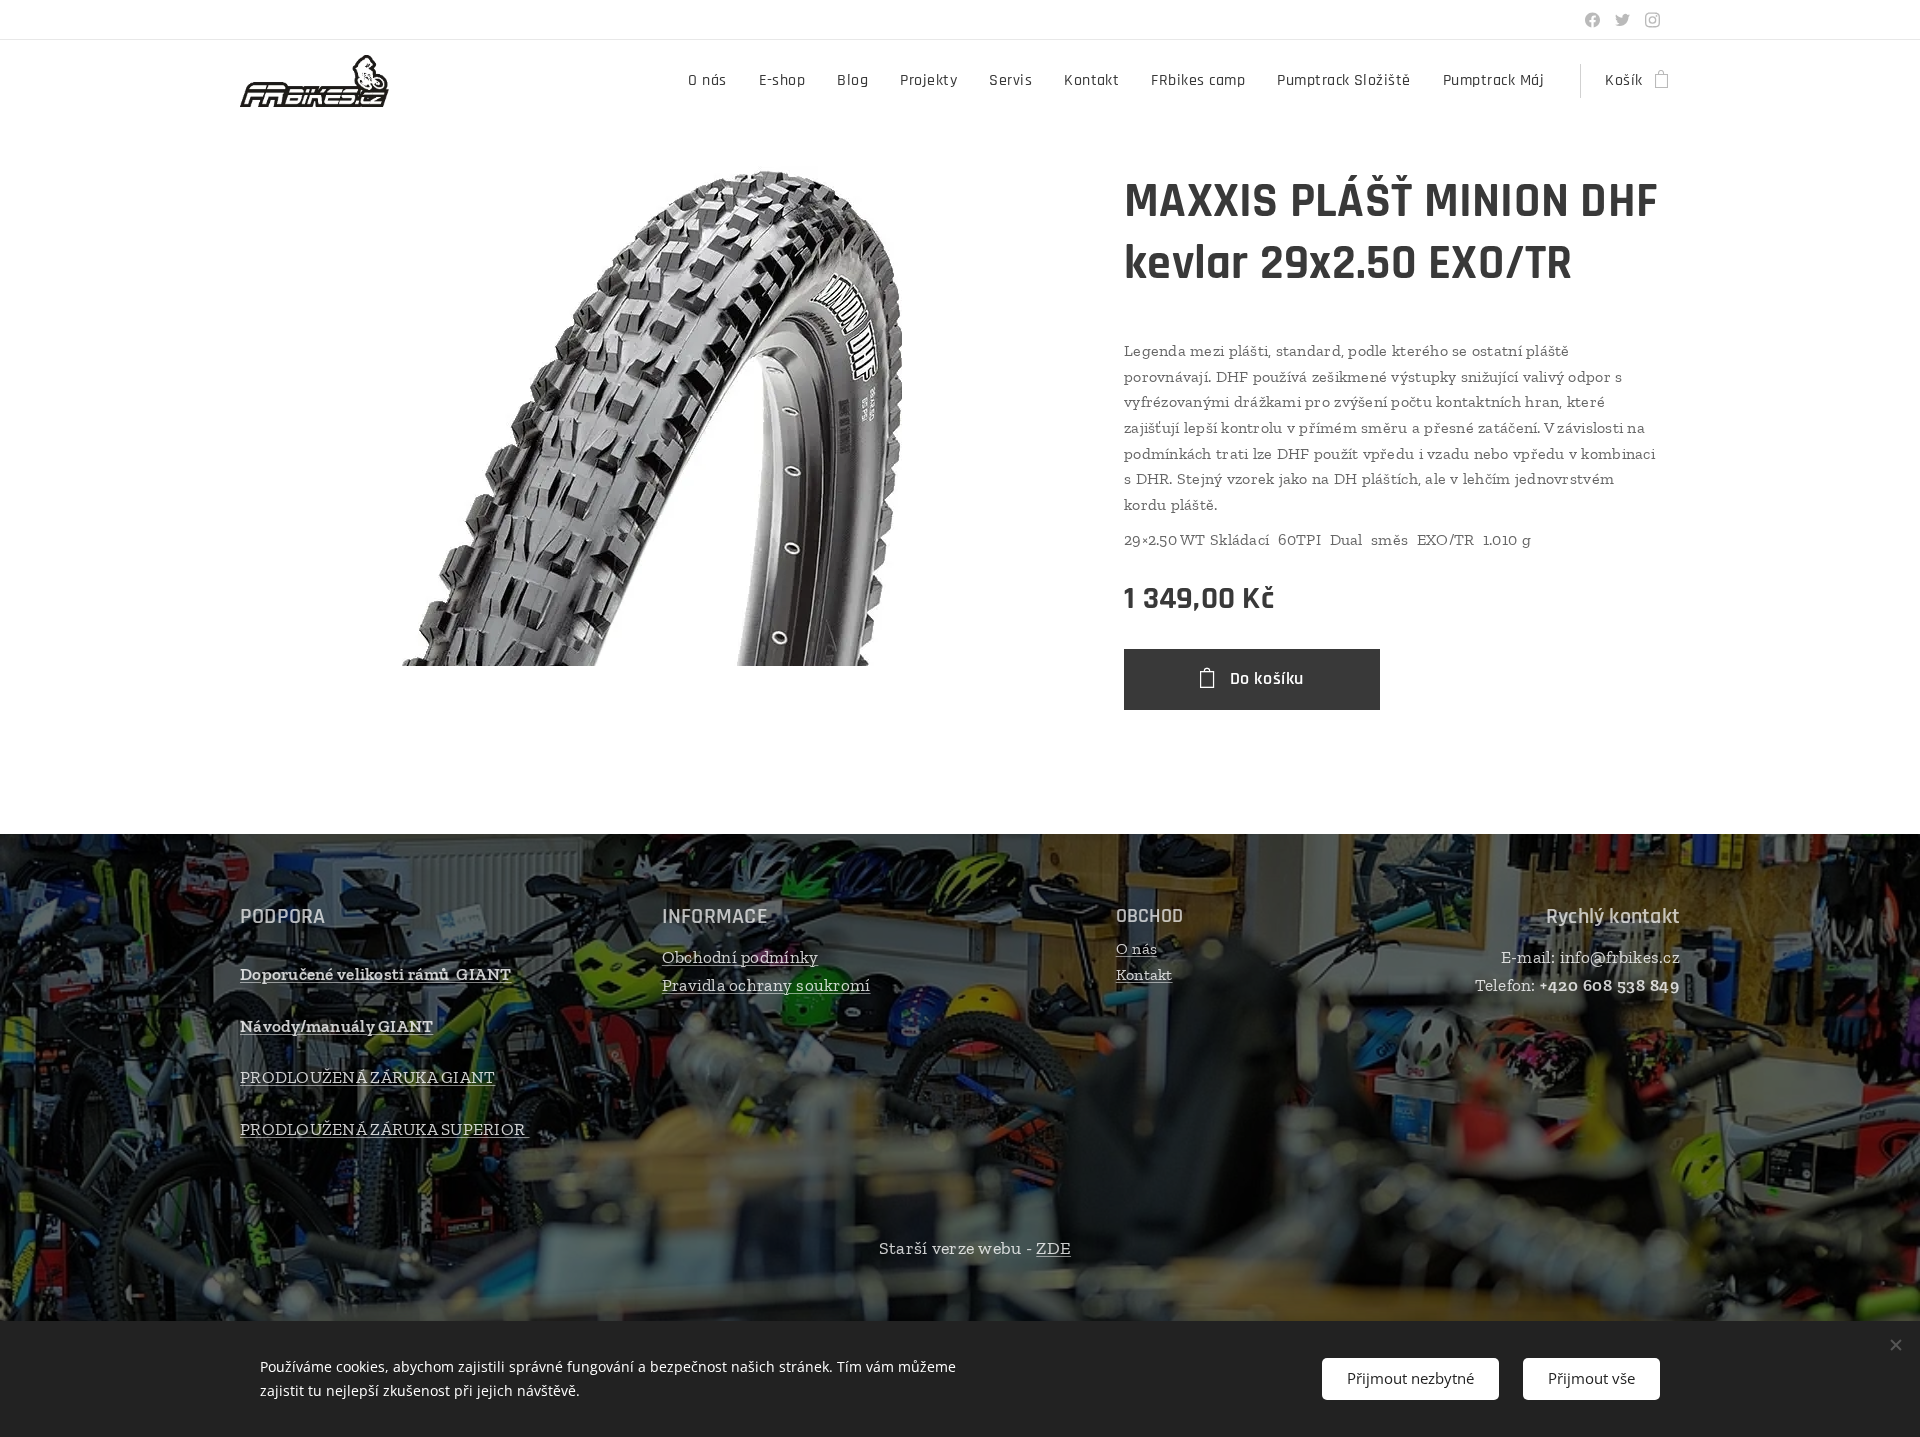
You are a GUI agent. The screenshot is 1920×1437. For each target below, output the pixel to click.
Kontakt (1144, 974)
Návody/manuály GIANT (336, 1026)
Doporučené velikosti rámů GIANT (376, 974)
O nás (1136, 948)
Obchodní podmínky (740, 957)
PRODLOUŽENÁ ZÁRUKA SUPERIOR (385, 1129)
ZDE (1053, 1248)
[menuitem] (712, 81)
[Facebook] (1592, 20)
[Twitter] (1622, 20)
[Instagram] (1652, 20)
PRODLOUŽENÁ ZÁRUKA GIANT (367, 1077)
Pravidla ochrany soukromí (766, 985)
